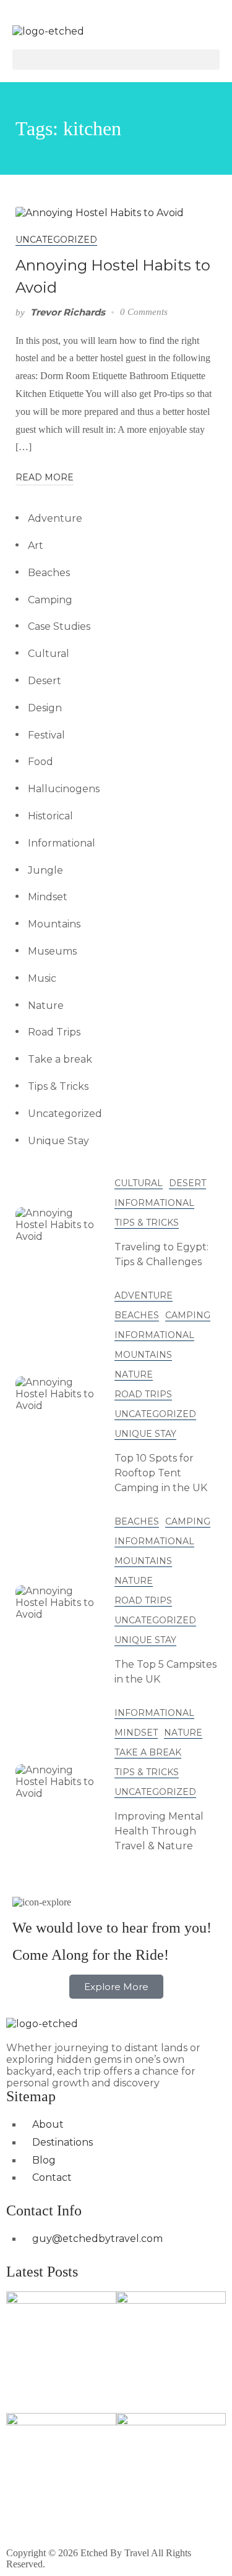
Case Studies (59, 626)
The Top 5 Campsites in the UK (165, 1672)
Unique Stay (58, 1141)
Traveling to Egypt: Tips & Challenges (161, 1254)
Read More (45, 477)
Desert (45, 681)
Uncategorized (56, 240)
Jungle (45, 870)
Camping (50, 600)
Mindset (48, 897)
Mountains (54, 924)
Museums (52, 951)
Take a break (60, 1059)
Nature (46, 1006)
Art (36, 546)
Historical (50, 816)
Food (41, 762)
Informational (62, 843)
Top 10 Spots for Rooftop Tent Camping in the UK (161, 1473)
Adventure (55, 518)
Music (42, 978)
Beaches (49, 573)
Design (45, 708)
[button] (116, 60)
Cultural (49, 654)
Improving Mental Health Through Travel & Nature (159, 1831)
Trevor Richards (68, 312)
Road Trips (54, 1032)
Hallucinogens (64, 789)
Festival (46, 735)
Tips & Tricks (58, 1086)
